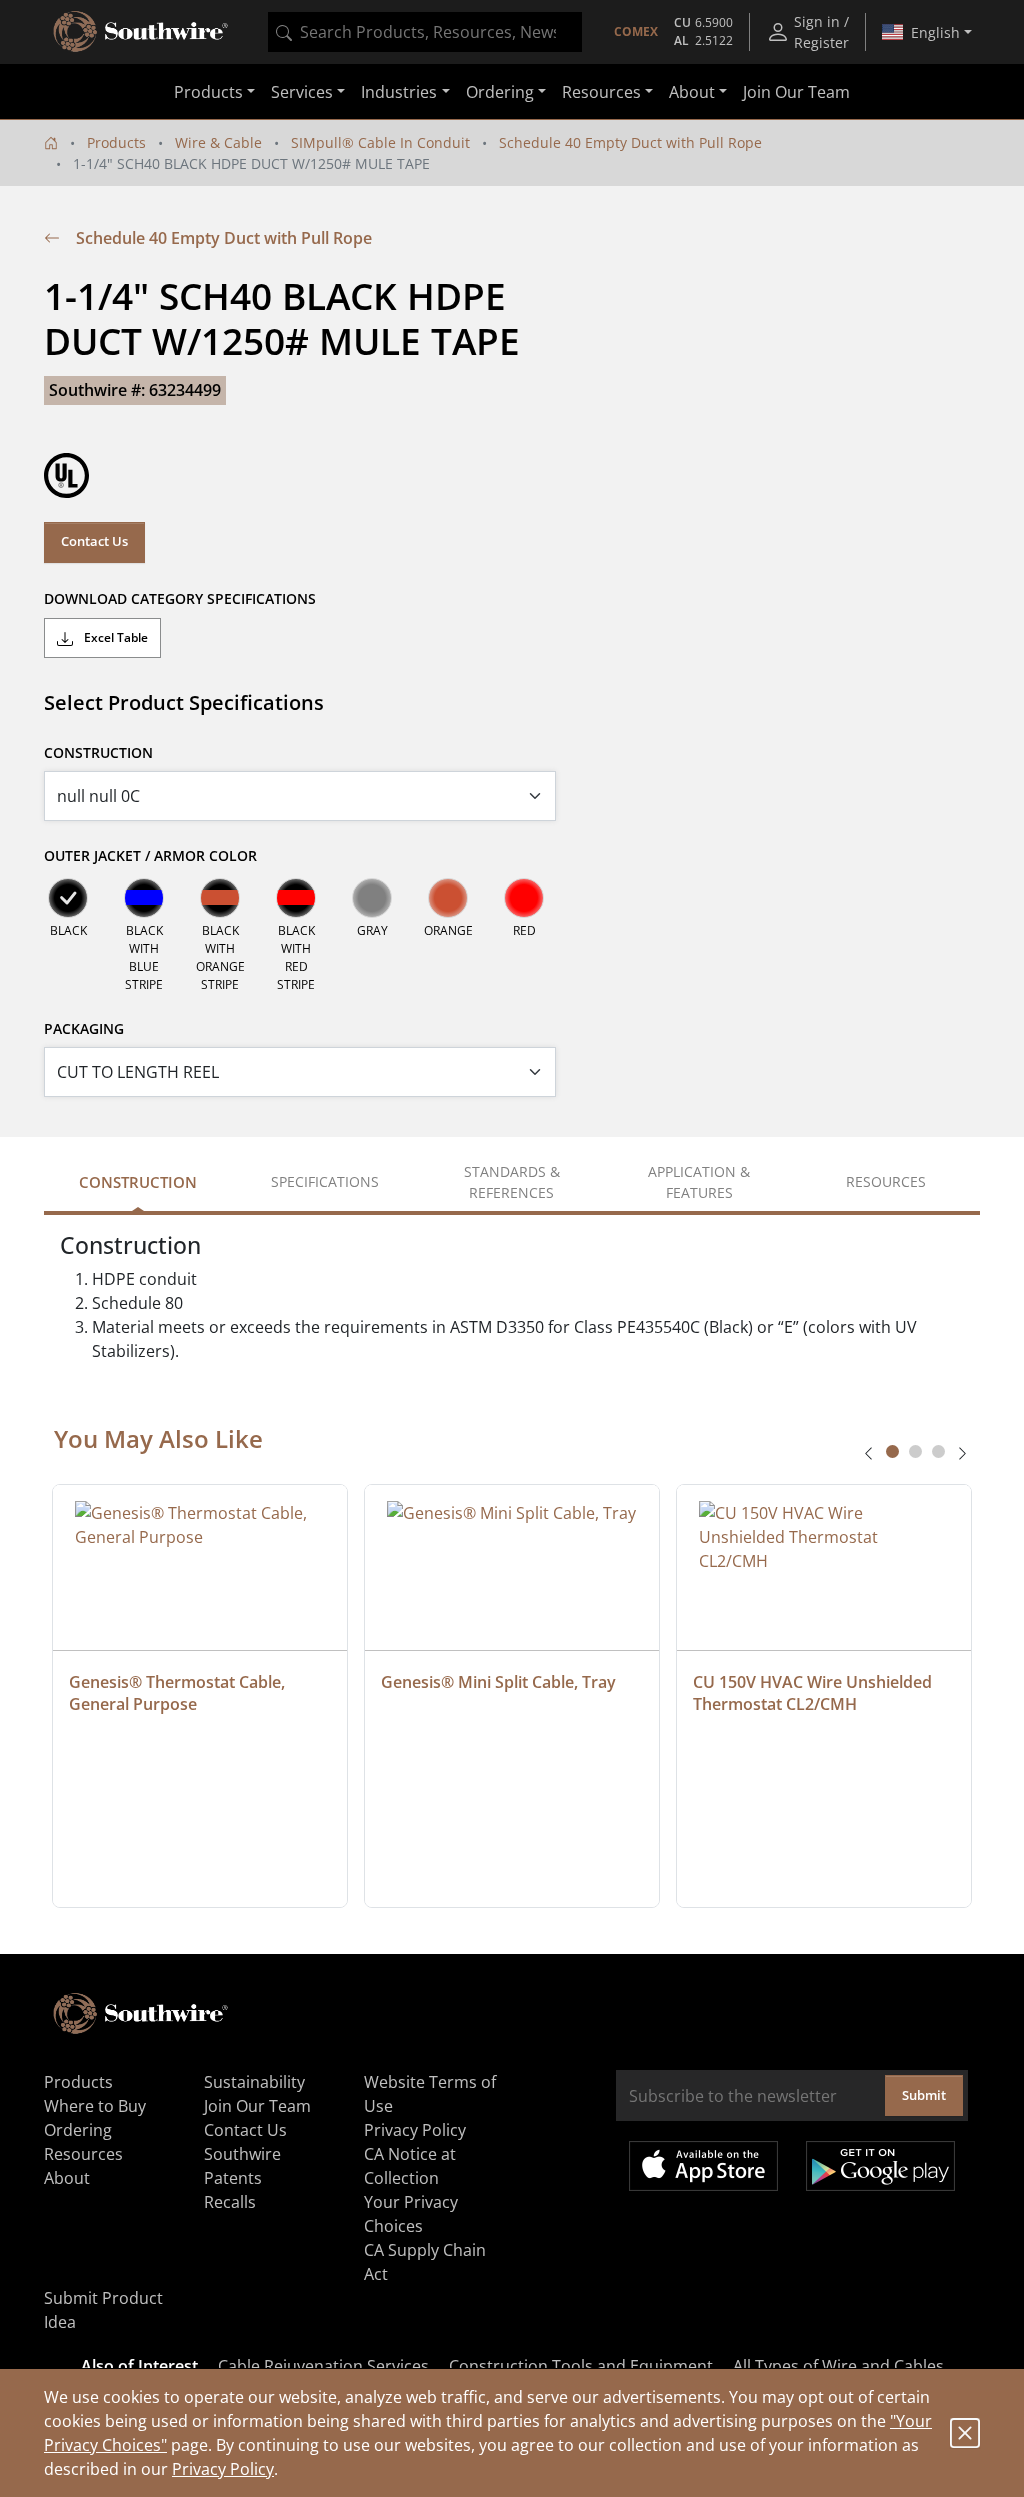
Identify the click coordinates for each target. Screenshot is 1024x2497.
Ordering (78, 2130)
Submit (924, 2095)
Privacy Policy (223, 2469)
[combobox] (425, 32)
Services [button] (302, 92)
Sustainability (254, 2082)
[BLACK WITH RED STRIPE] (296, 898)
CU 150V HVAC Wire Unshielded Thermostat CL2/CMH (814, 1693)
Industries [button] (399, 92)
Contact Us (94, 541)
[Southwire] (142, 32)
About (67, 2178)
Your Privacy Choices (411, 2214)
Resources (83, 2154)
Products (116, 142)
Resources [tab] (886, 1181)
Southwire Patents (242, 2166)
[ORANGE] (448, 898)
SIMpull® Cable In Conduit (380, 142)
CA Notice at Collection (410, 2166)
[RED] (524, 898)
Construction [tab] (138, 1182)
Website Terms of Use (430, 2094)
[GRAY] (372, 898)
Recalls (230, 2202)
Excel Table (114, 637)
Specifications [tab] (325, 1181)
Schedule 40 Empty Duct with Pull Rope (630, 142)
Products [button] (208, 92)
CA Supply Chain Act (425, 2262)
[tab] (892, 1451)
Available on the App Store (703, 2166)
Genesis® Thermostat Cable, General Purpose (179, 1693)
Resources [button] (601, 92)
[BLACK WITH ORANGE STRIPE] (220, 898)
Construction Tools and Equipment (581, 2366)
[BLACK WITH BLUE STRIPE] (144, 898)
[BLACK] (68, 898)
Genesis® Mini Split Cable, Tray (498, 1682)
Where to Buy (95, 2106)
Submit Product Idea (103, 2310)
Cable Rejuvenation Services (323, 2366)
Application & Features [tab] (699, 1182)
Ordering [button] (500, 92)
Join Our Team (796, 92)
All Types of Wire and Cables (838, 2366)
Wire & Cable (218, 142)
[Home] (51, 142)
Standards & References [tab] (512, 1182)
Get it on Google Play (880, 2166)
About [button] (692, 92)
